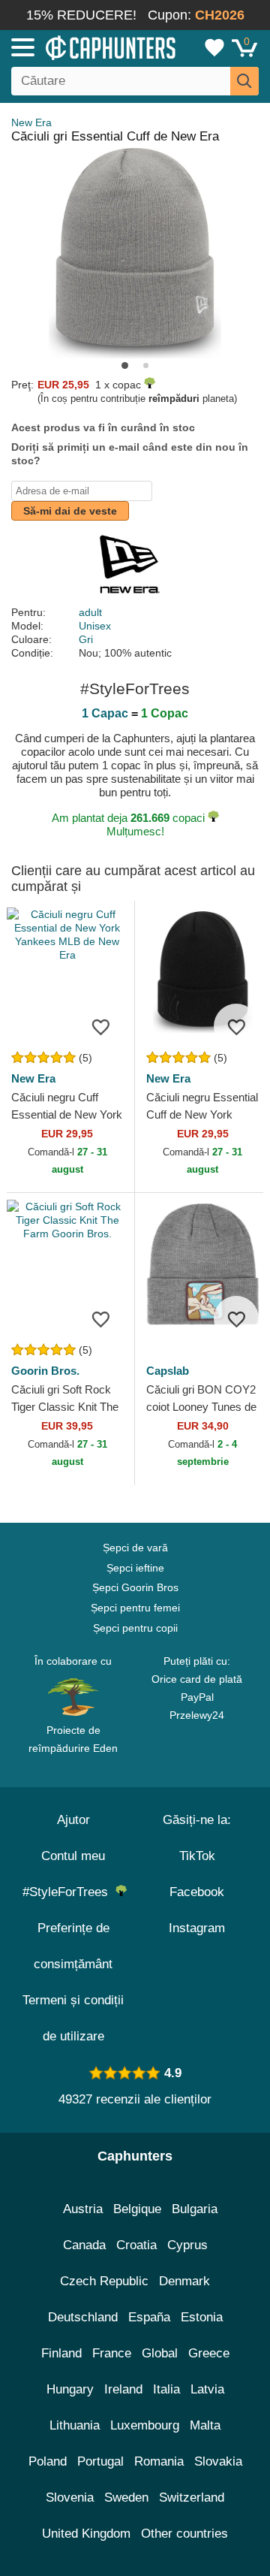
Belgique (137, 2209)
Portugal (100, 2461)
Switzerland (192, 2497)
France (112, 2353)
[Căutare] (244, 81)
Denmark (184, 2281)
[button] (125, 365)
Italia (166, 2389)
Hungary (70, 2389)
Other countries (184, 2534)
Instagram (197, 1928)
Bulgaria (195, 2209)
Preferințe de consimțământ (73, 1946)
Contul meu (73, 1856)
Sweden (126, 2497)
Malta (205, 2425)
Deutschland (83, 2317)
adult (90, 612)
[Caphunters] (79, 47)
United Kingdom (86, 2534)
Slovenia (70, 2497)
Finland (61, 2353)
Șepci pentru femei (135, 1608)
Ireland (123, 2389)
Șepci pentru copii (135, 1628)
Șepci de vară (135, 1548)
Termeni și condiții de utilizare (73, 2018)
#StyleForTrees (69, 1892)
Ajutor (73, 1820)
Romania (159, 2461)
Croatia (136, 2245)
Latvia (207, 2389)
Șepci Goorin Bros (135, 1587)
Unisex (95, 626)
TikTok (197, 1856)
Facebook (197, 1892)
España (149, 2317)
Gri (86, 639)
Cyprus (187, 2245)
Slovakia (218, 2461)
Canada (84, 2245)
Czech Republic (104, 2281)
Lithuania (75, 2425)
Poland (48, 2461)
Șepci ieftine (135, 1568)
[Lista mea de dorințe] (214, 47)
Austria (83, 2209)
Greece (209, 2353)
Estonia (202, 2317)
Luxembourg (145, 2425)
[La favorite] (100, 1026)
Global (160, 2353)
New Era (31, 122)
